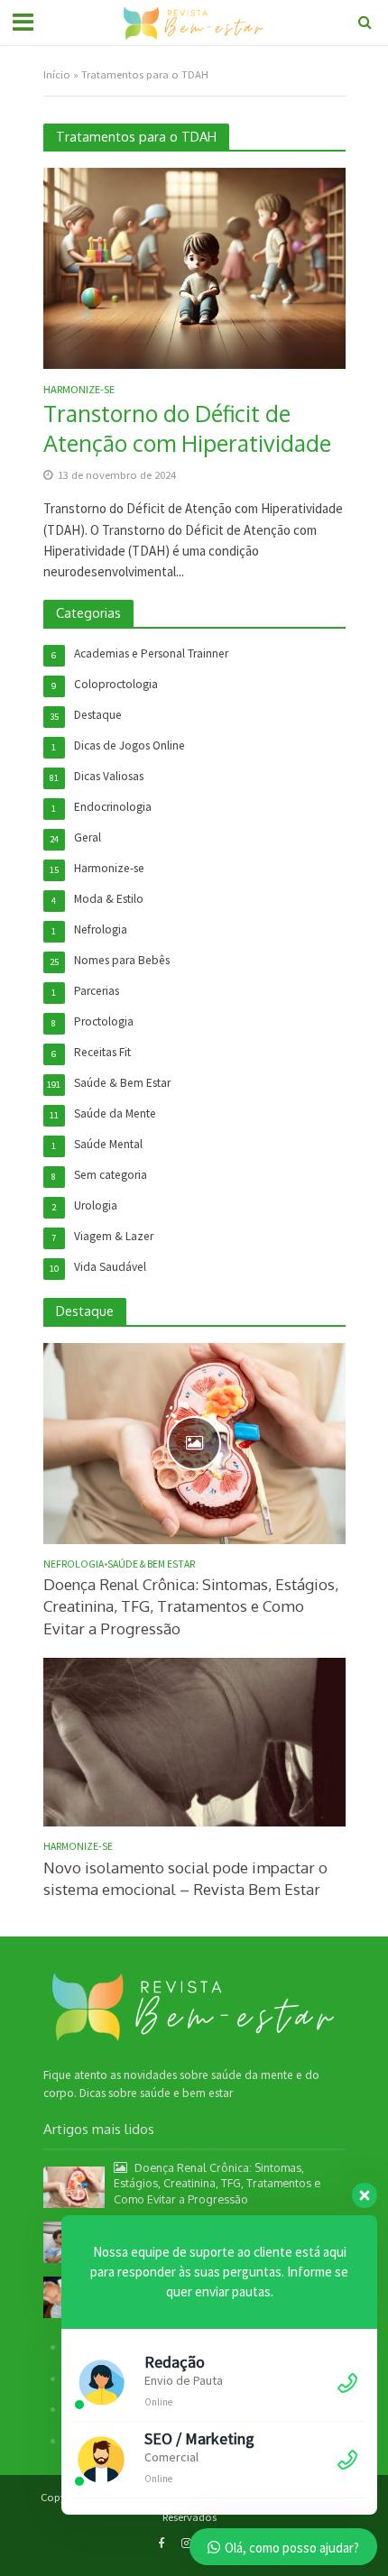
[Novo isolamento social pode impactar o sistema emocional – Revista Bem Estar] (194, 1741)
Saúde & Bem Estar (151, 1564)
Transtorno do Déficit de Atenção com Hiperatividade (187, 428)
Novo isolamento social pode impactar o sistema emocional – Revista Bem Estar (185, 1878)
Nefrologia (74, 1564)
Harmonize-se (79, 390)
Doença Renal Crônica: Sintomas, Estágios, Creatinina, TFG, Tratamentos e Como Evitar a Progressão (191, 1606)
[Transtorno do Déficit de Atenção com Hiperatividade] (194, 267)
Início (57, 74)
